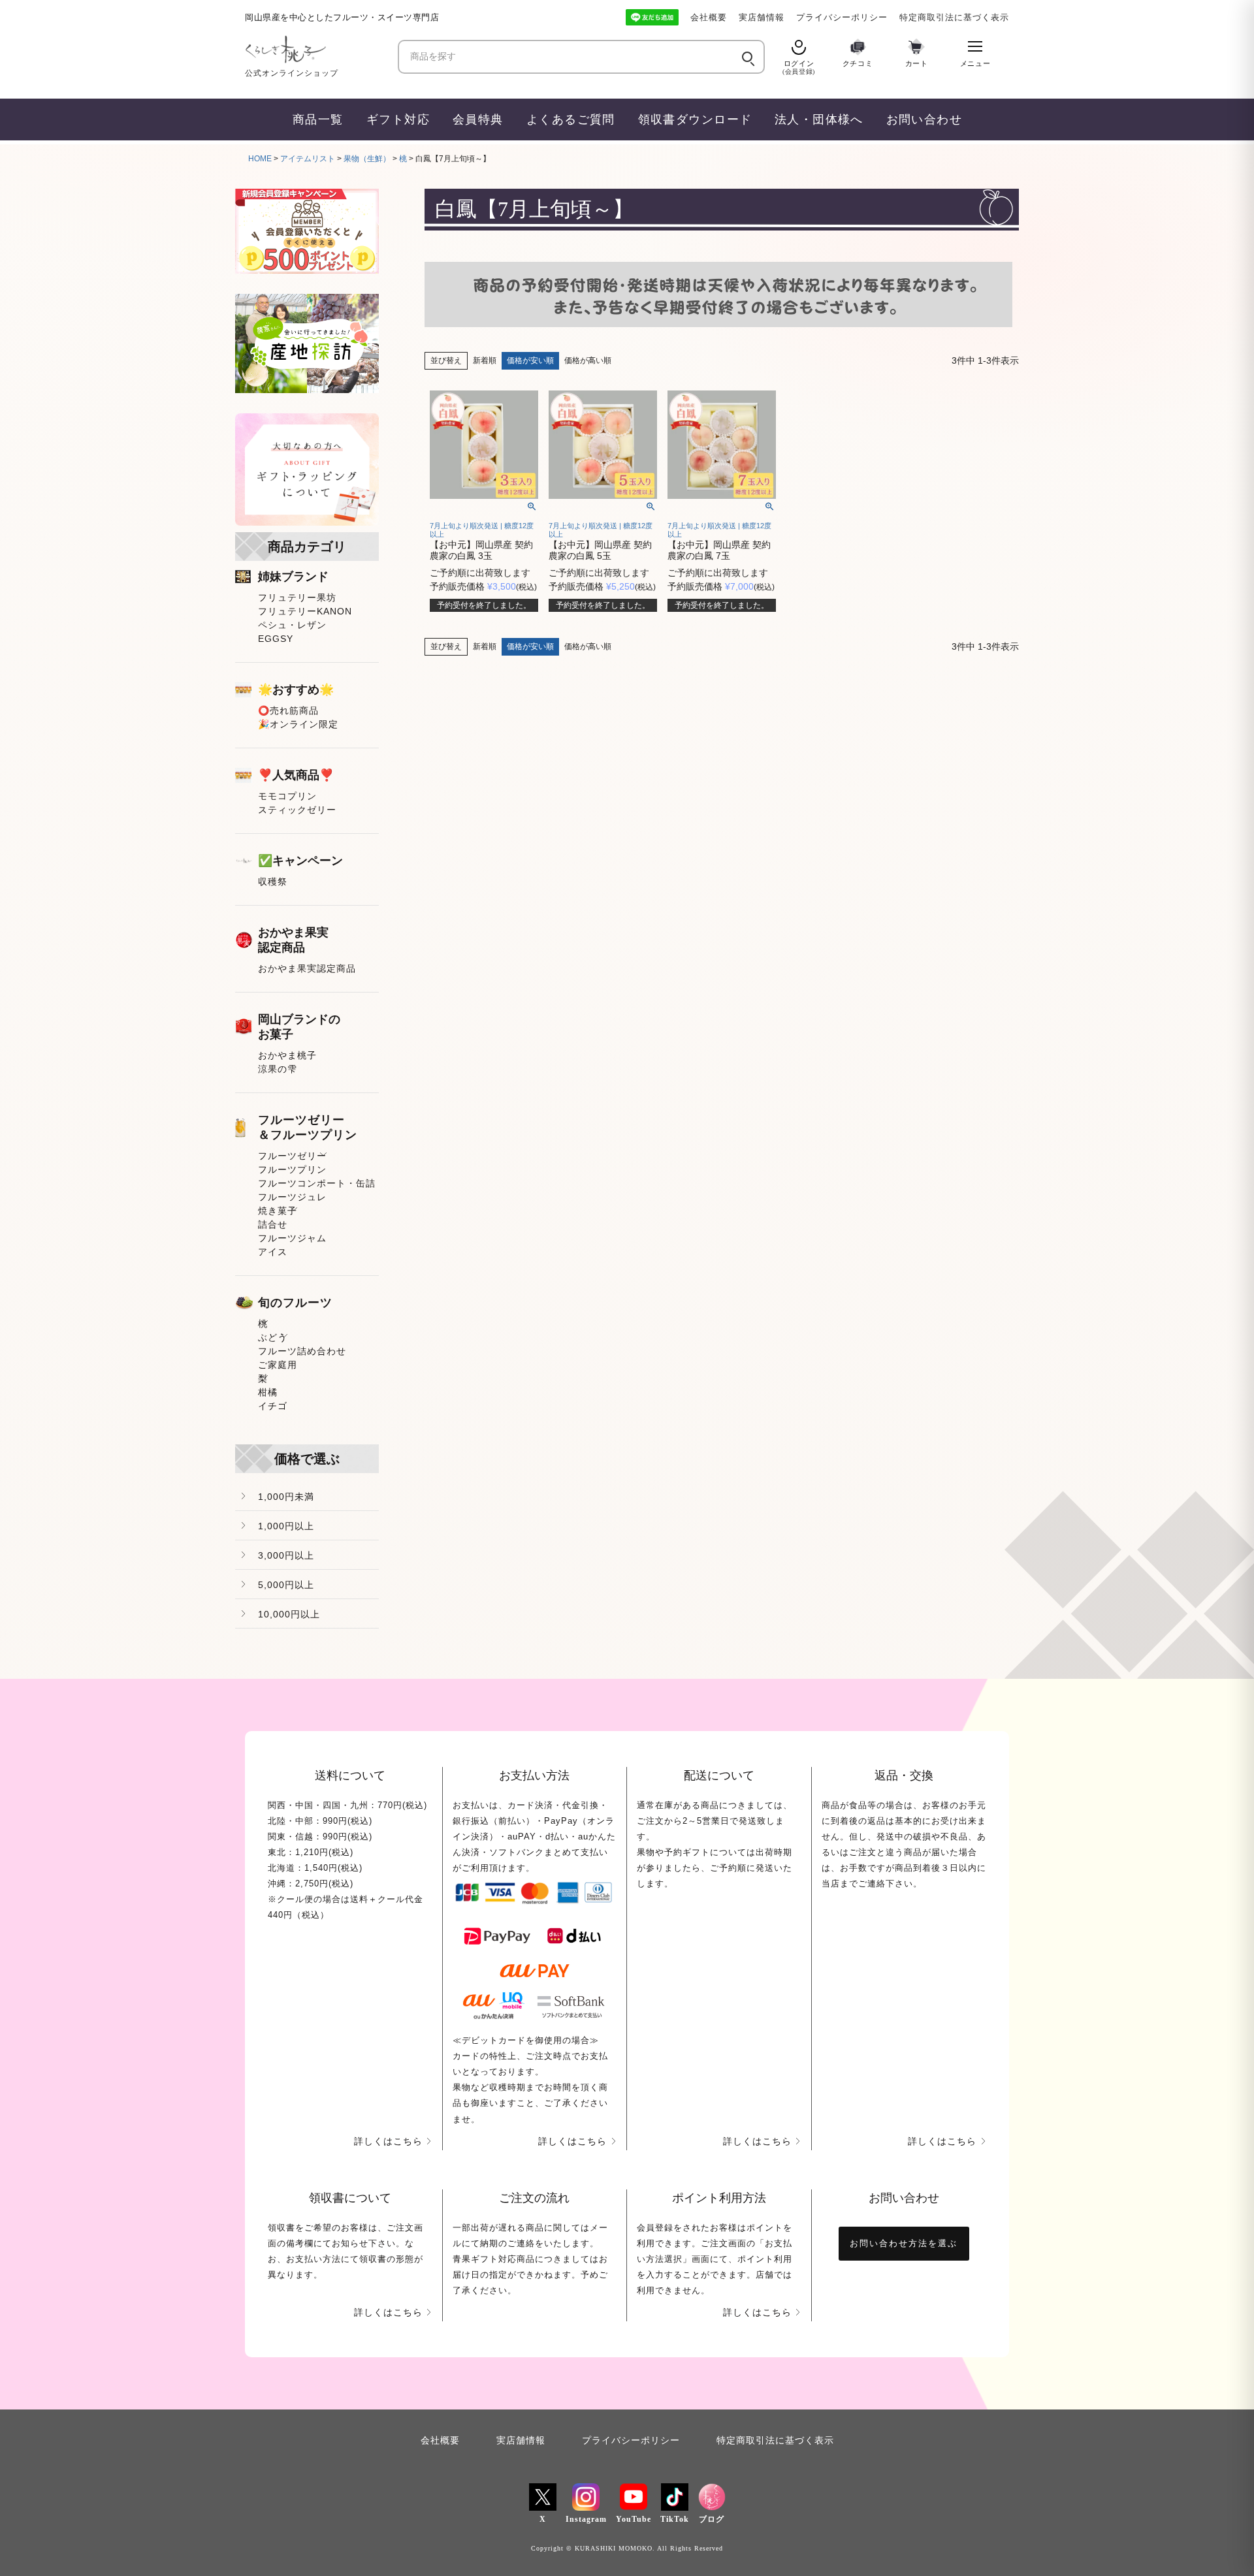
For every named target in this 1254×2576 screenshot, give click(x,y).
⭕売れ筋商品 (288, 710)
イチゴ (273, 1406)
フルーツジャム (292, 1238)
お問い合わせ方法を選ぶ (904, 2243)
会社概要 (709, 17)
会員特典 (478, 119)
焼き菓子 (278, 1211)
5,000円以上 (286, 1585)
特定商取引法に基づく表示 (954, 17)
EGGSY (276, 639)
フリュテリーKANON (305, 611)
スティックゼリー (297, 810)
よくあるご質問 (571, 119)
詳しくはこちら (388, 2141)
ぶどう (273, 1337)
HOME (260, 159)
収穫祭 (273, 882)
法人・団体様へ (819, 119)
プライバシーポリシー (842, 17)
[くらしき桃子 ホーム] (317, 49)
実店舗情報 (762, 17)
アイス (273, 1252)
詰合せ (273, 1224)
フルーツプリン (292, 1169)
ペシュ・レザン (292, 625)
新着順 (485, 360)
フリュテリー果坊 (297, 597)
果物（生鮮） (367, 159)
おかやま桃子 (287, 1055)
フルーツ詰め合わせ (302, 1351)
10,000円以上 (289, 1614)
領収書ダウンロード (695, 119)
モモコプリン (287, 796)
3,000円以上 (286, 1555)
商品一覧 (318, 119)
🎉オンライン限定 (298, 724)
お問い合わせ (924, 119)
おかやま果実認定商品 (307, 968)
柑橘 (268, 1392)
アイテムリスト (308, 159)
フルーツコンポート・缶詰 (317, 1183)
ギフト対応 (398, 119)
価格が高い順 (588, 360)
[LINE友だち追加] (652, 17)
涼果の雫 (278, 1069)
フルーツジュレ (292, 1197)
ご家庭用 (278, 1365)
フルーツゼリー (292, 1156)
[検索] (747, 57)
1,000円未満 (286, 1497)
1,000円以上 (286, 1526)
